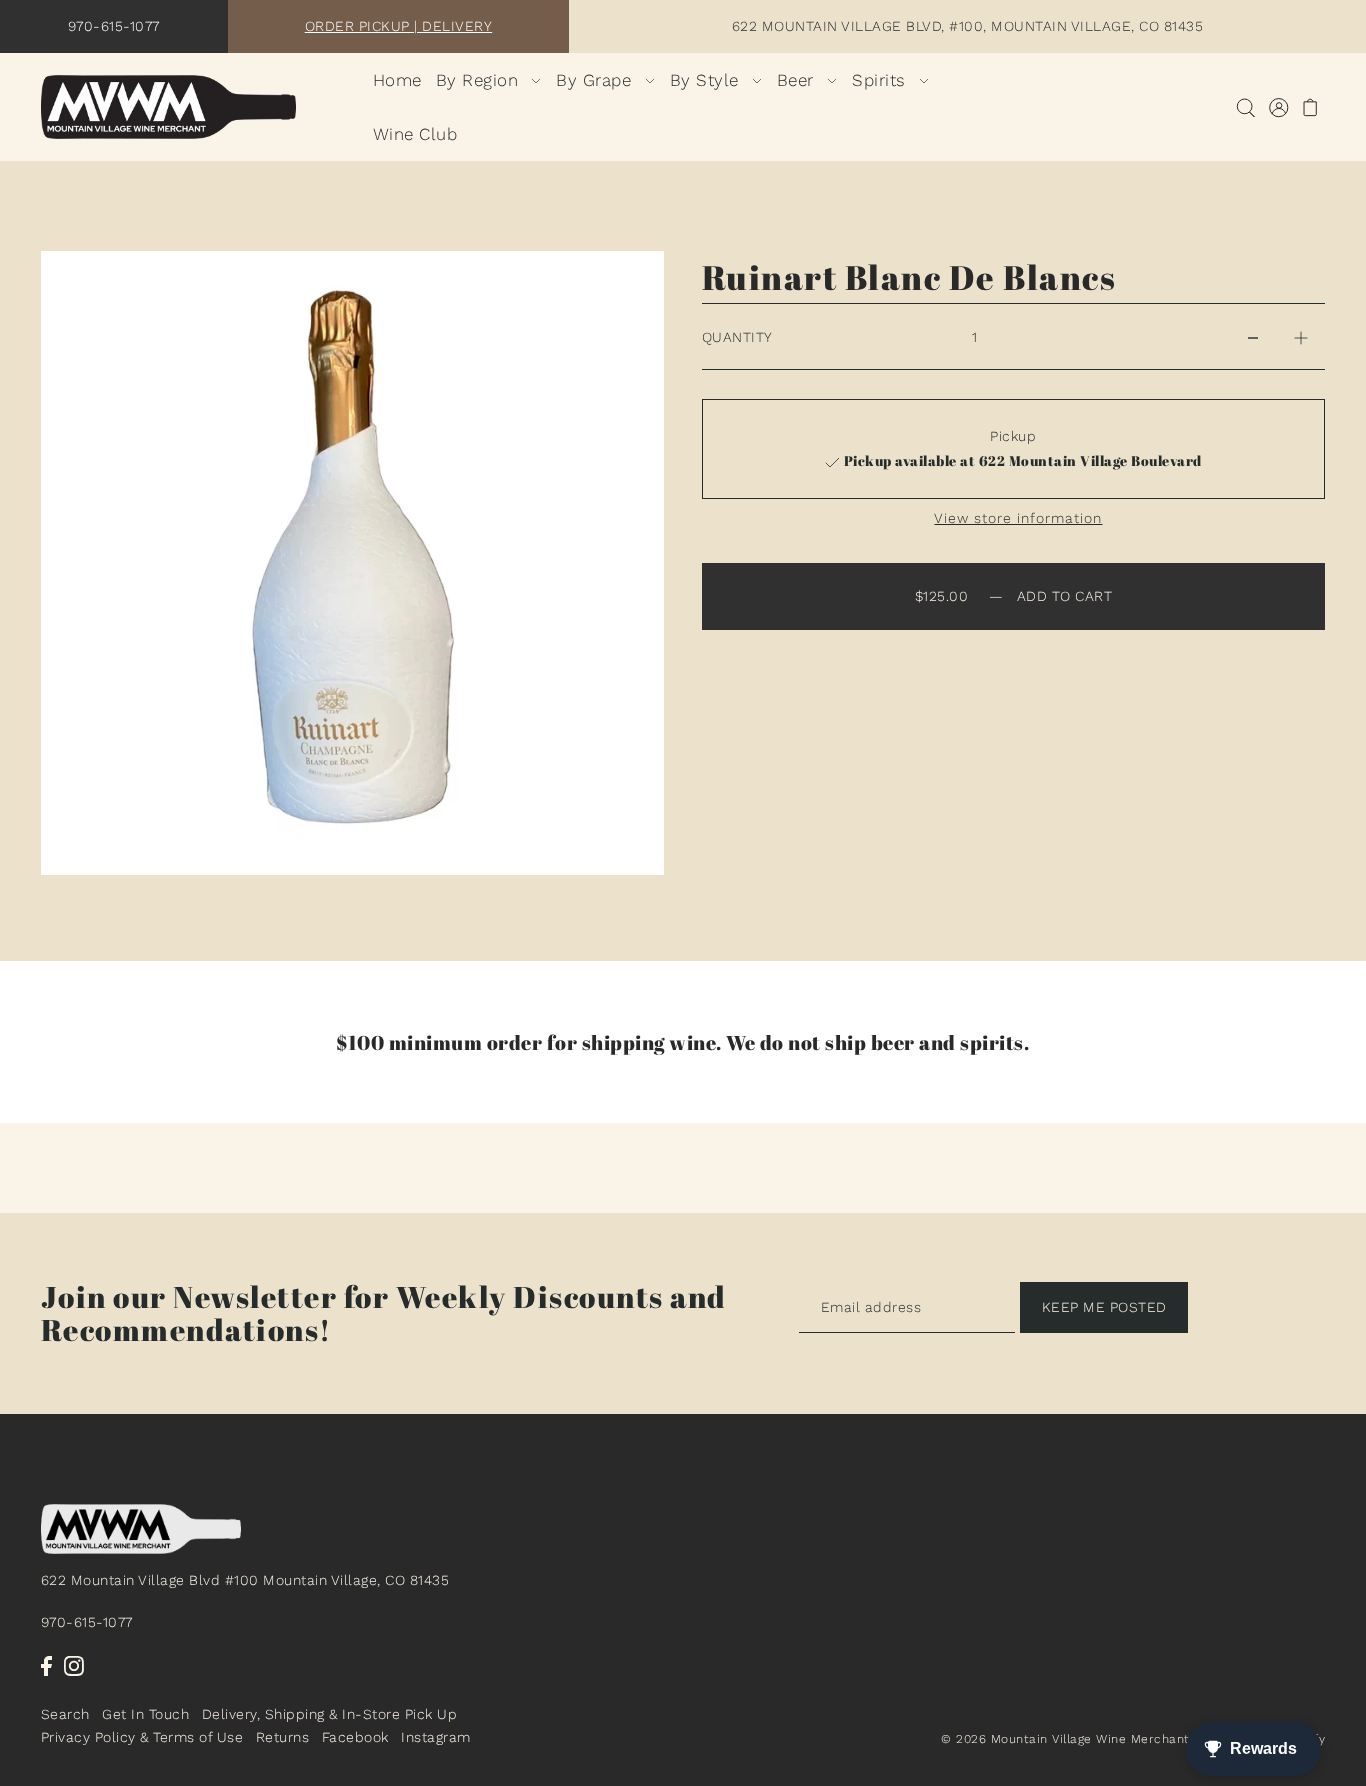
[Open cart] (1311, 107)
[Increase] (1301, 337)
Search (65, 1715)
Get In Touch (145, 1715)
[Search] (1246, 107)
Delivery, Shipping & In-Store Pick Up (330, 1715)
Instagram (436, 1737)
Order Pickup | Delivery (399, 26)
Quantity (737, 337)
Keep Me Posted (1104, 1307)
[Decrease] (1253, 337)
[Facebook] (46, 1665)
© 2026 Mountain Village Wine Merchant (1065, 1739)
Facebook (355, 1737)
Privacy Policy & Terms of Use (142, 1737)
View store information (1018, 518)
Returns (283, 1737)
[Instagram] (74, 1665)
